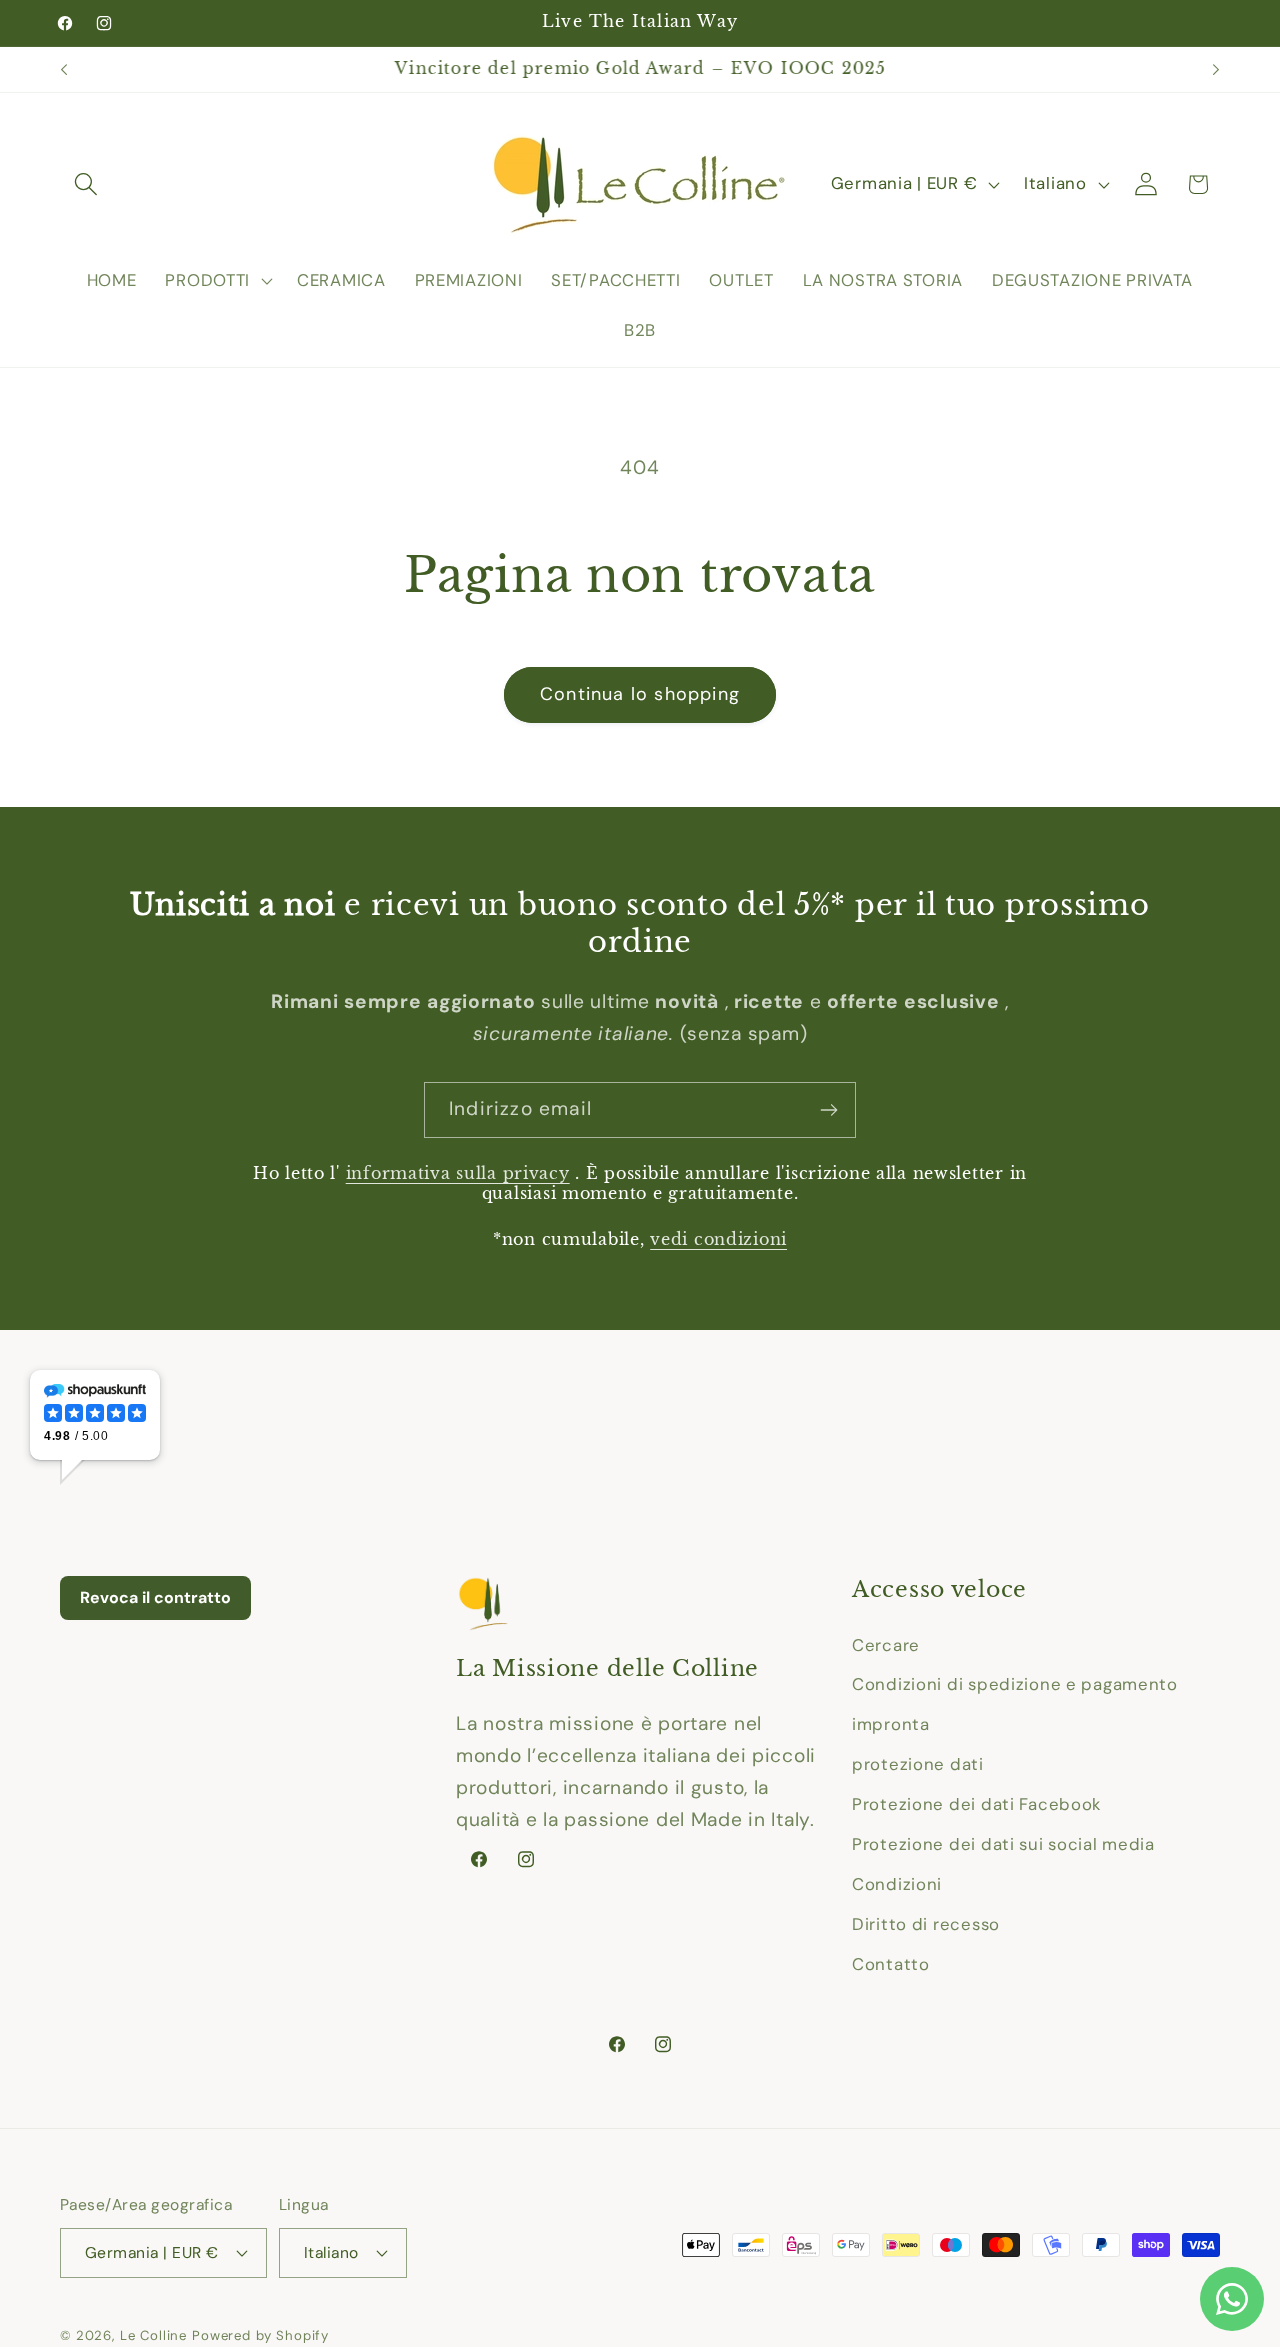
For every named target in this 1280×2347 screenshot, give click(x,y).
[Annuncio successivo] (1216, 70)
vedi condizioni (718, 1239)
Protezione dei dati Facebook (976, 1804)
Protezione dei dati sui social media (1003, 1844)
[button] (86, 184)
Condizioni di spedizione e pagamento (1015, 1684)
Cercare (886, 1645)
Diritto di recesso (926, 1924)
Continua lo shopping (640, 694)
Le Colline (153, 2335)
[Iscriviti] (828, 1110)
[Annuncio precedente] (64, 70)
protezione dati (918, 1764)
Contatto (891, 1964)
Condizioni (897, 1884)
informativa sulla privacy (458, 1173)
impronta (891, 1724)
